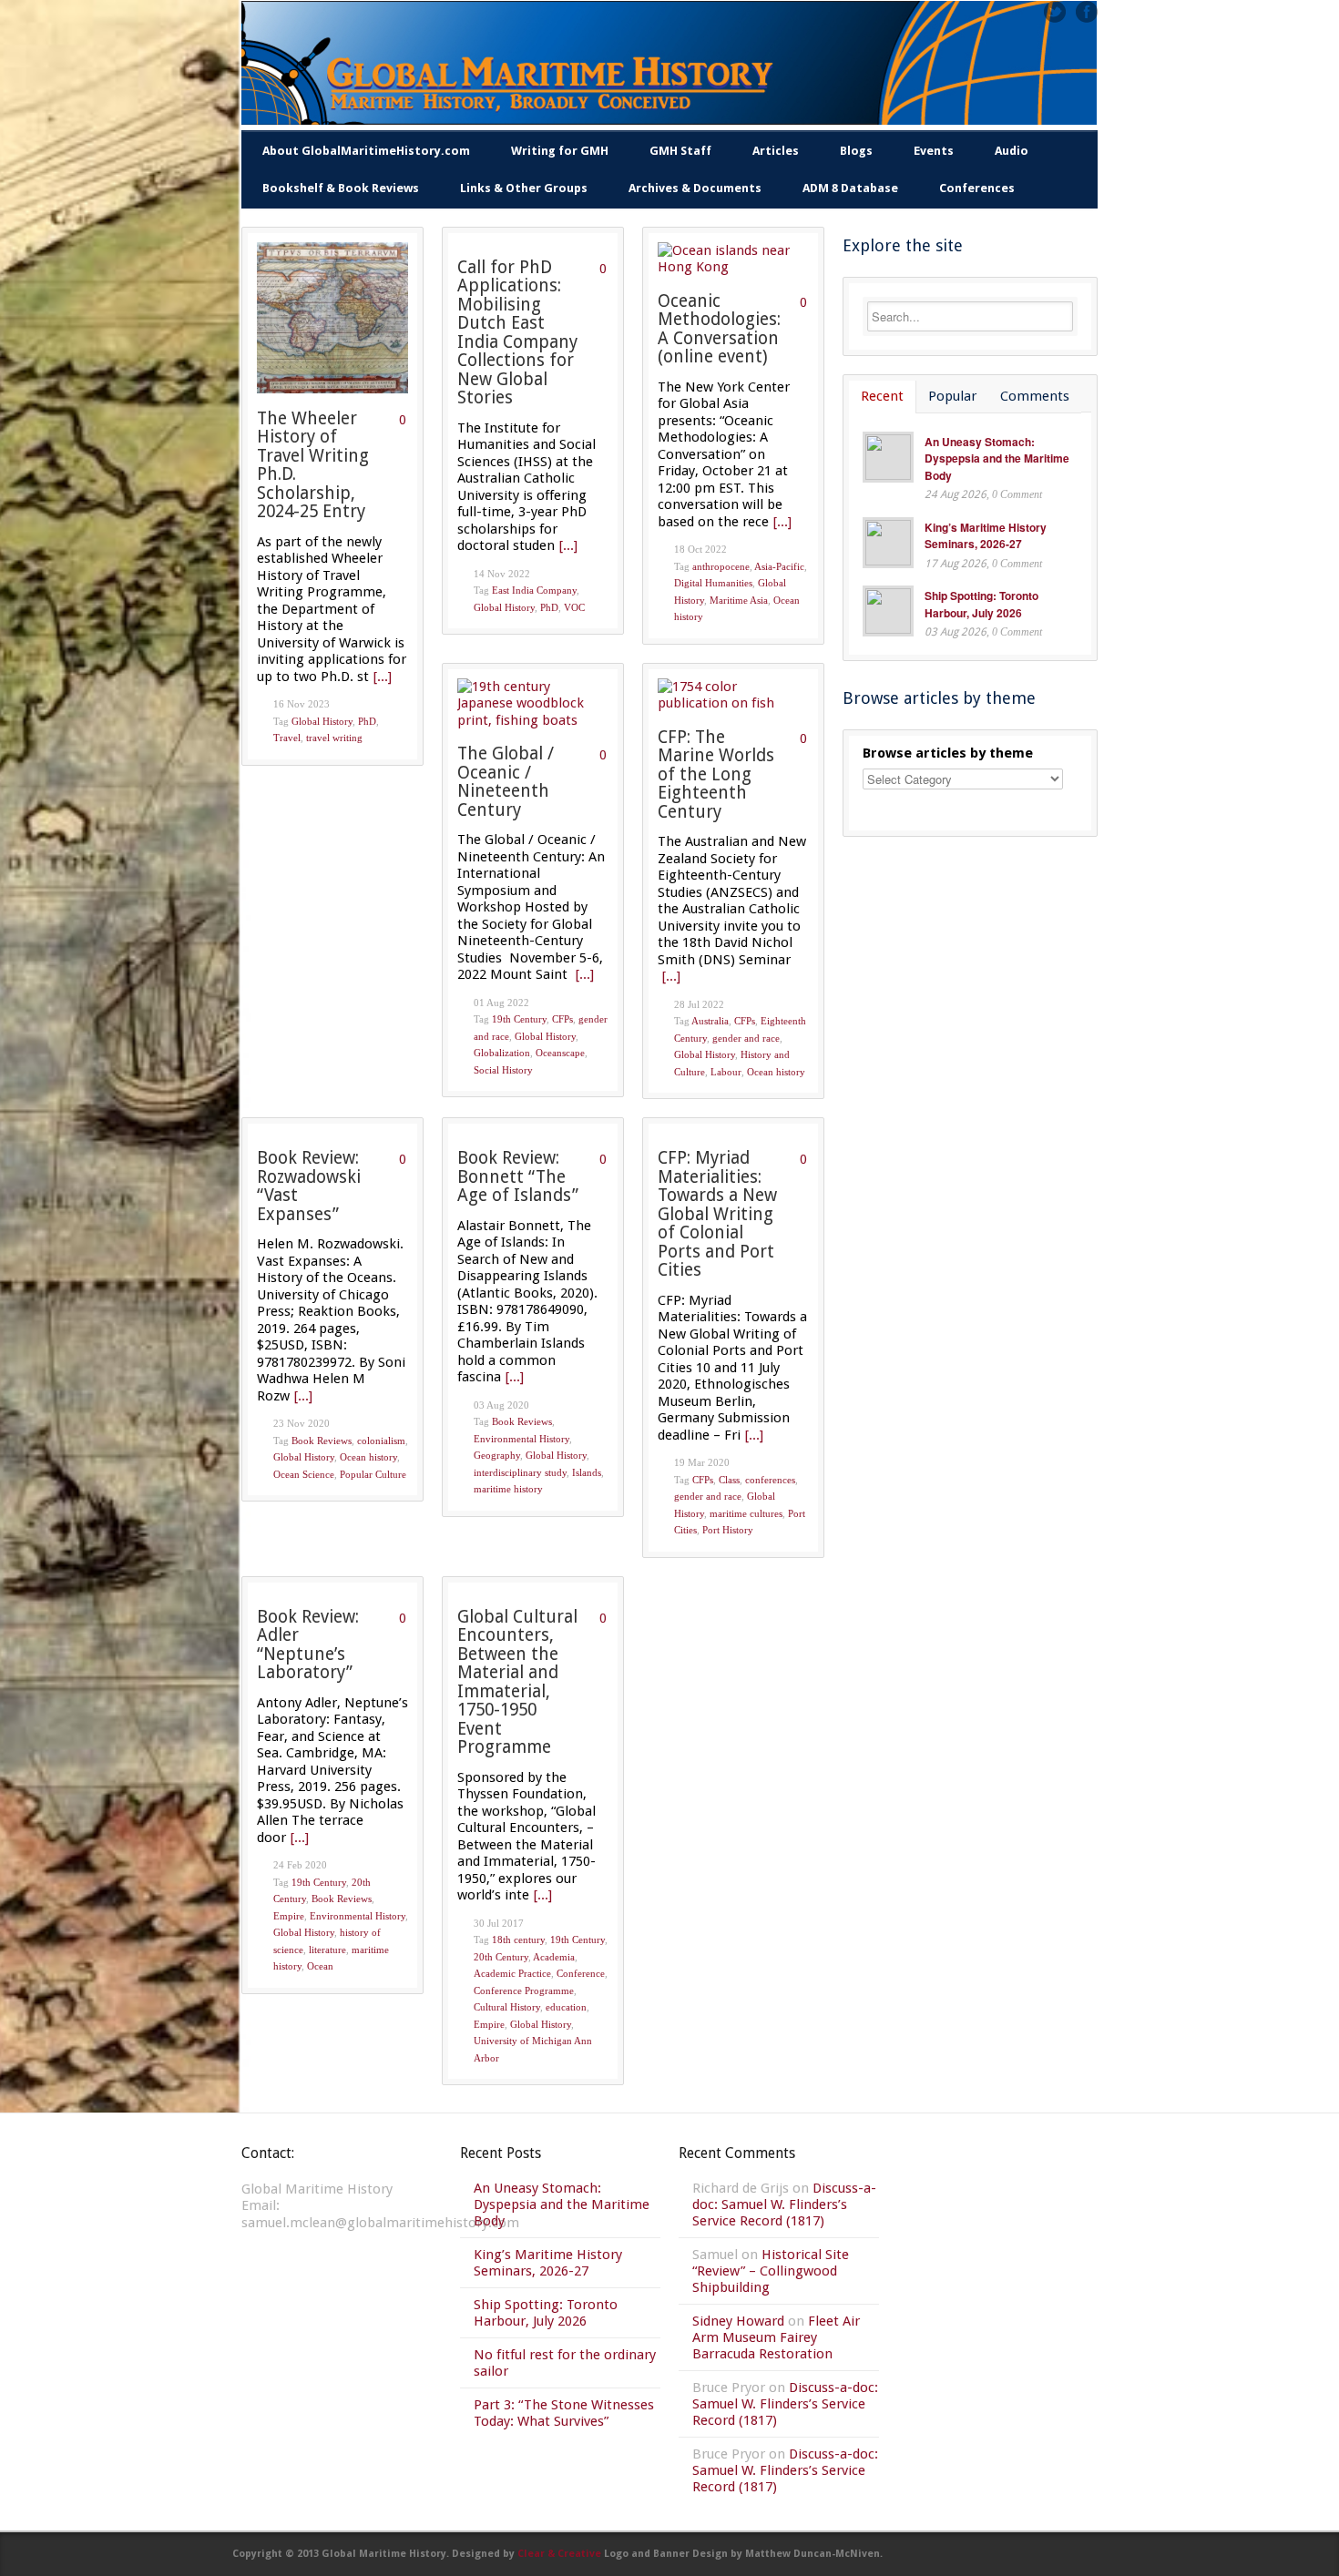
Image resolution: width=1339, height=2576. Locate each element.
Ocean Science (304, 1474)
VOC (574, 607)
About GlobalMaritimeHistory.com (366, 151)
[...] (383, 677)
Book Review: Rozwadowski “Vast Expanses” (309, 1186)
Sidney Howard (738, 2321)
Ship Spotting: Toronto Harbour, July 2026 (981, 604)
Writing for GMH (560, 151)
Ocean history (776, 1072)
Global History (322, 721)
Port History (728, 1530)
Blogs (856, 151)
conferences (770, 1480)
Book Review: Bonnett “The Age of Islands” (518, 1176)
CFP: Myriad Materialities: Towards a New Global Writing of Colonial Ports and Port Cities (717, 1214)
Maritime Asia (739, 600)
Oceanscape (560, 1053)
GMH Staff (680, 151)
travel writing (334, 738)
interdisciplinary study (520, 1472)
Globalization (502, 1053)
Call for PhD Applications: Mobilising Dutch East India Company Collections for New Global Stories (517, 333)
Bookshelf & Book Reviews (341, 188)
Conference (581, 1973)
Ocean (320, 1966)
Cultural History (507, 2007)
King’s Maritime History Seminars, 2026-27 (986, 536)
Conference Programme (524, 1991)
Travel (287, 738)
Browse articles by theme (948, 753)
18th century (518, 1940)
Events (934, 151)
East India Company (534, 590)
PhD (367, 721)
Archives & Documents (695, 188)
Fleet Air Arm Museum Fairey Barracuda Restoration (776, 2337)
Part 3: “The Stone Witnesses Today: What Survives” (564, 2413)
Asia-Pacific (779, 566)
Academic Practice (512, 1973)
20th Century (501, 1957)
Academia (554, 1957)
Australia (710, 1021)
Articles (776, 151)
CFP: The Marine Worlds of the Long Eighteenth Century (716, 774)
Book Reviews (322, 1441)
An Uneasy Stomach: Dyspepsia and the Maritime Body (997, 458)
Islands (587, 1472)
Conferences (977, 188)
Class (729, 1480)
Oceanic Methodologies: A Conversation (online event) (719, 329)
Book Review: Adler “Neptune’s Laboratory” (308, 1645)
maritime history (508, 1489)
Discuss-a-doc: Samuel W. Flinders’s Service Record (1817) (784, 2204)
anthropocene (721, 566)
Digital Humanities (713, 583)
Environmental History (521, 1439)
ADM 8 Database (850, 188)
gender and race (746, 1038)
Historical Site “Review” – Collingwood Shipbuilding (771, 2271)
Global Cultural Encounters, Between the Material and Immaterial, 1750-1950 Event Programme (517, 1682)
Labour (726, 1072)
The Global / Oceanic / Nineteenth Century (506, 782)
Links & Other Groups (524, 188)
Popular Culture (373, 1474)
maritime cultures (746, 1513)
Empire (289, 1916)
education (566, 2007)
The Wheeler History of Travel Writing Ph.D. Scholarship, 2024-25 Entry (313, 465)
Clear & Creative (559, 2554)
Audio (1012, 151)
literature (327, 1950)
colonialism (381, 1441)
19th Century (519, 1019)
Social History (503, 1070)
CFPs (562, 1019)
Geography (497, 1455)
